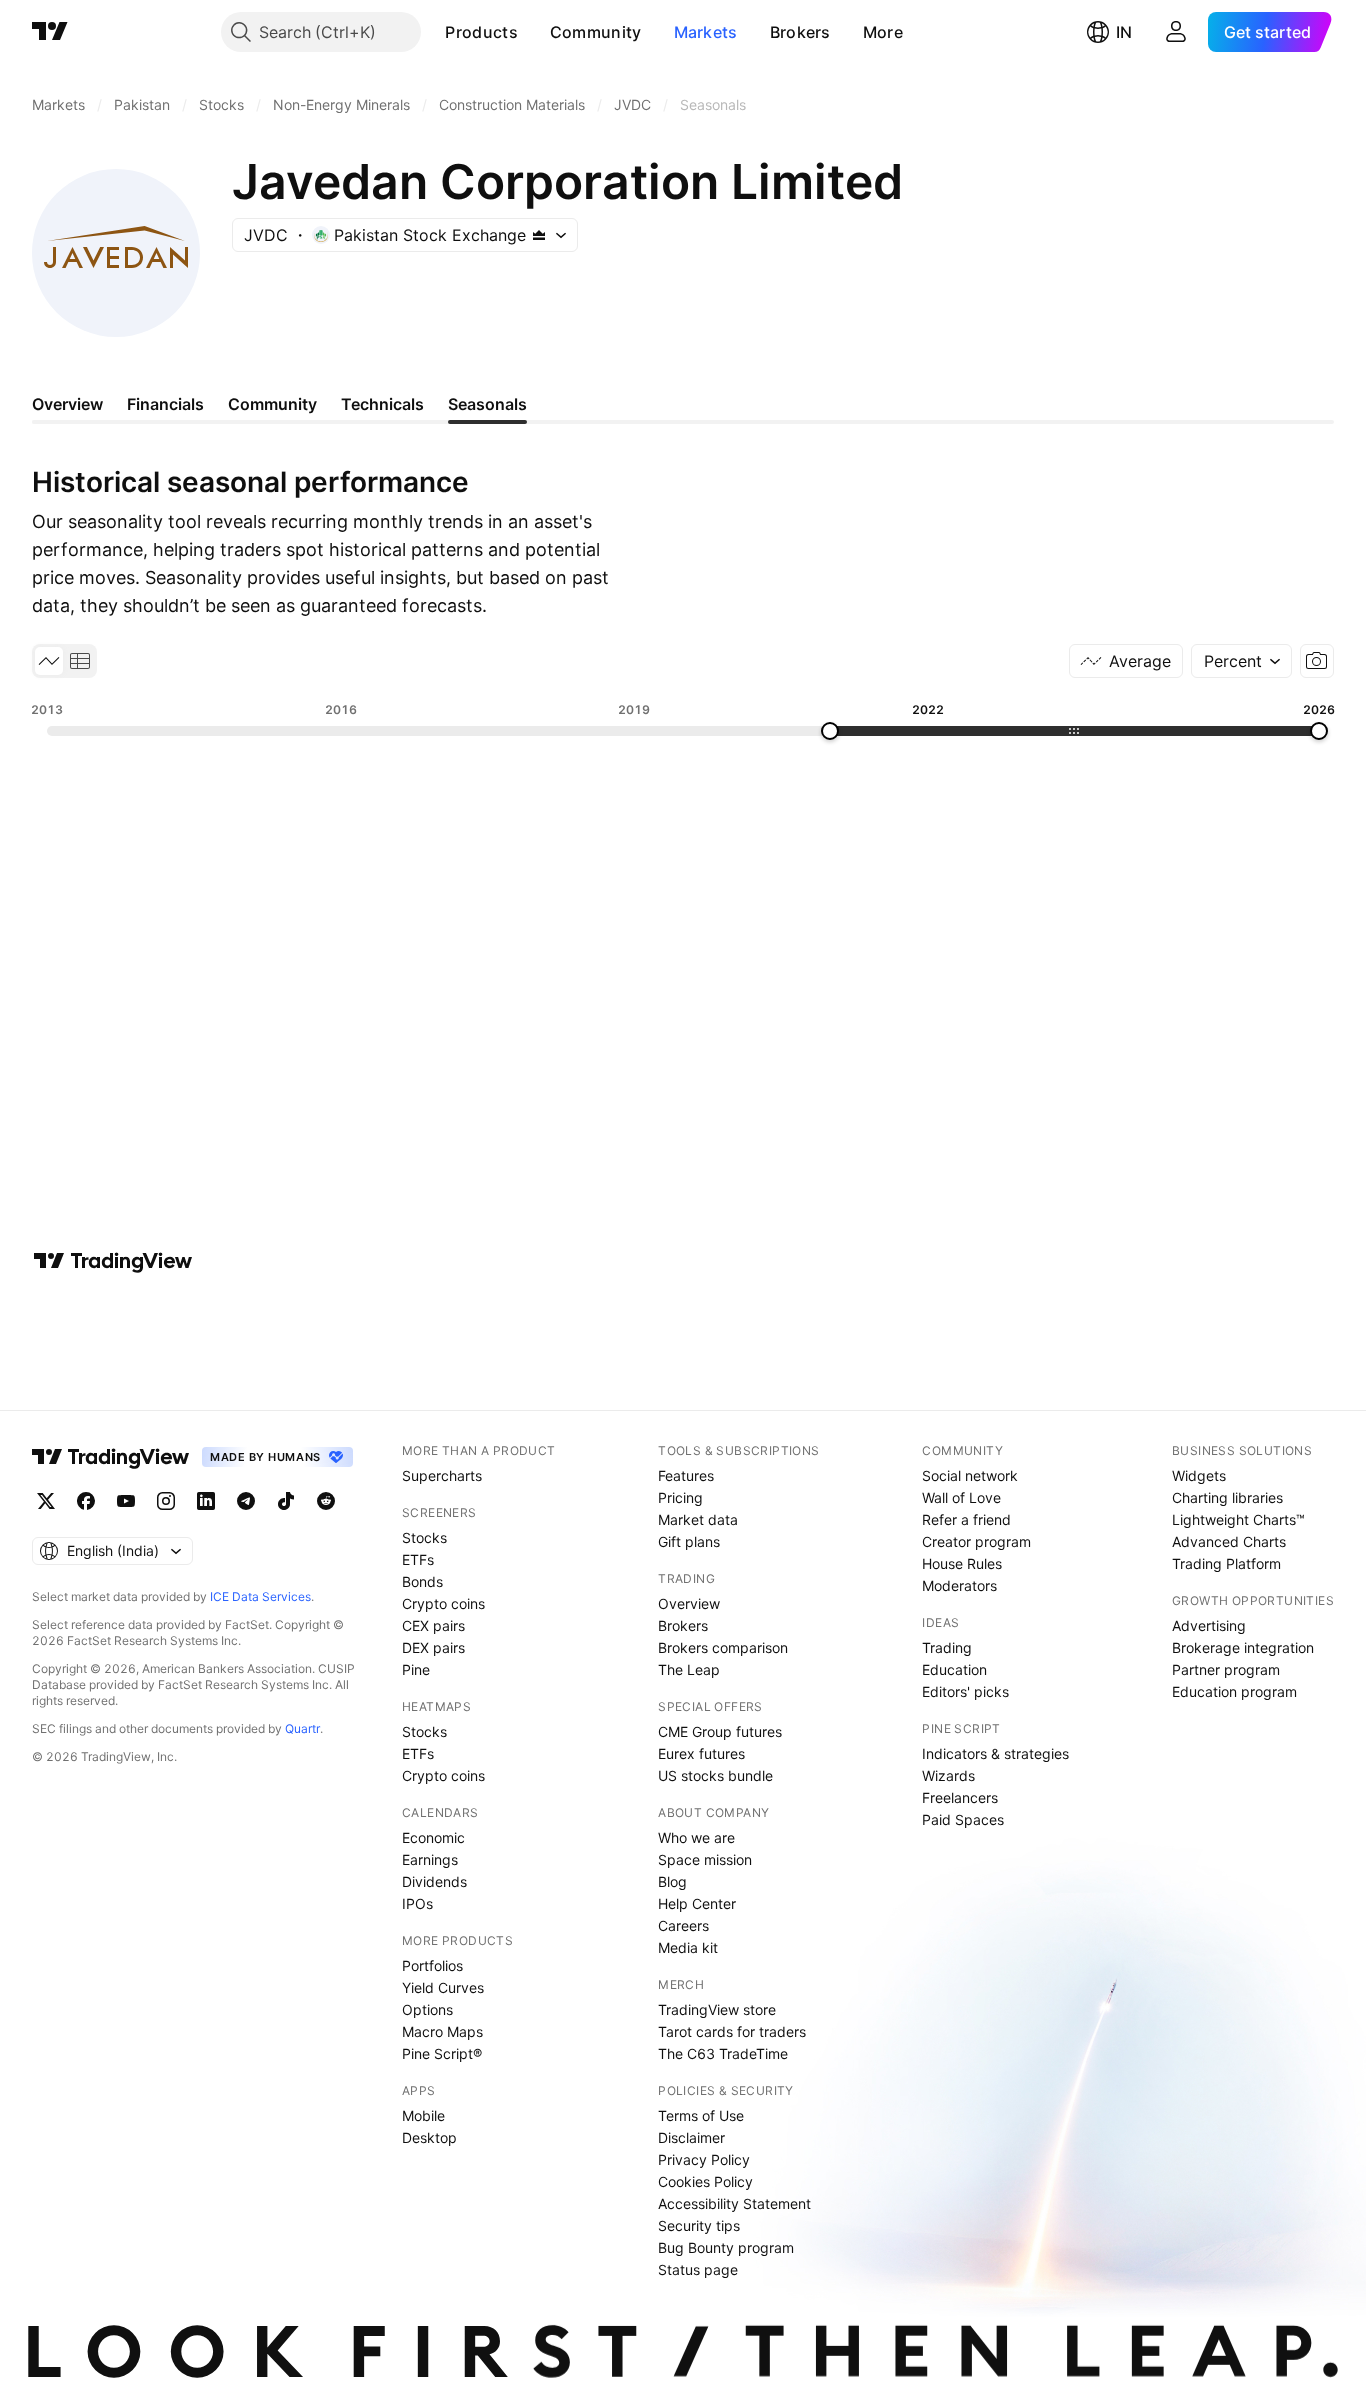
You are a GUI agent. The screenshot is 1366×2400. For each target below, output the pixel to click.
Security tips (699, 2225)
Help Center (697, 1903)
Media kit (688, 1947)
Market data (698, 1519)
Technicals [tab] (382, 404)
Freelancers (960, 1797)
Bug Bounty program (726, 2247)
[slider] (830, 731)
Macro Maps (442, 2031)
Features (686, 1475)
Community (596, 32)
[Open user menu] (1176, 32)
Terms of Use (701, 2115)
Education (954, 1669)
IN (1124, 32)
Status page (698, 2269)
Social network (970, 1475)
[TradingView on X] (46, 1501)
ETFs (418, 1559)
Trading (947, 1647)
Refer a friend (966, 1519)
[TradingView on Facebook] (86, 1501)
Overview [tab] (67, 404)
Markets (706, 32)
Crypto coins (443, 1603)
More (883, 32)
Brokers (800, 32)
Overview (689, 1603)
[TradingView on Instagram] (166, 1501)
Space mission (705, 1859)
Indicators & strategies (995, 1753)
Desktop (429, 2137)
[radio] (49, 661)
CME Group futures (720, 1731)
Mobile (423, 2115)
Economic (433, 1837)
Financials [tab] (165, 404)
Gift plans (689, 1541)
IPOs (417, 1903)
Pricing (680, 1497)
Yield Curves (443, 1987)
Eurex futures (701, 1753)
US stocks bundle (715, 1775)
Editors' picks (965, 1691)
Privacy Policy (704, 2159)
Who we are (696, 1837)
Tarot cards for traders (732, 2031)
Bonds (422, 1581)
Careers (683, 1925)
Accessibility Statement (734, 2203)
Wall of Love (961, 1497)
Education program (1234, 1691)
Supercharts (442, 1475)
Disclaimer (691, 2137)
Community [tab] (272, 404)
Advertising (1209, 1625)
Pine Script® (442, 2053)
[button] (533, 32)
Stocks (424, 1537)
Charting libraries (1227, 1497)
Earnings (430, 1859)
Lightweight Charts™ (1238, 1519)
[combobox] (1241, 661)
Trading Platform (1226, 1563)
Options (427, 2009)
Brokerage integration (1243, 1647)
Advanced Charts (1229, 1541)
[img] (539, 235)
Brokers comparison (723, 1647)
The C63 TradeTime (723, 2053)
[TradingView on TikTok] (286, 1501)
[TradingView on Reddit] (326, 1501)
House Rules (962, 1563)
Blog (672, 1881)
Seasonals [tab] (487, 404)
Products (481, 32)
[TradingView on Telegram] (246, 1501)
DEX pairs (433, 1647)
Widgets (1199, 1475)
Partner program (1226, 1669)
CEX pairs (433, 1625)
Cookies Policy (705, 2181)
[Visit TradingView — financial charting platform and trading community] (113, 1261)
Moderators (959, 1585)
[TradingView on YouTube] (126, 1501)
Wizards (948, 1775)
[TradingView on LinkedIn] (206, 1501)
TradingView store (717, 2009)
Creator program (976, 1541)
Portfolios (432, 1965)
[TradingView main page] (50, 32)
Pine (416, 1669)
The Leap (689, 1669)
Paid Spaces (963, 1819)
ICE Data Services (260, 1596)
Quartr (302, 1728)
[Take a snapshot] (1317, 661)
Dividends (434, 1881)
